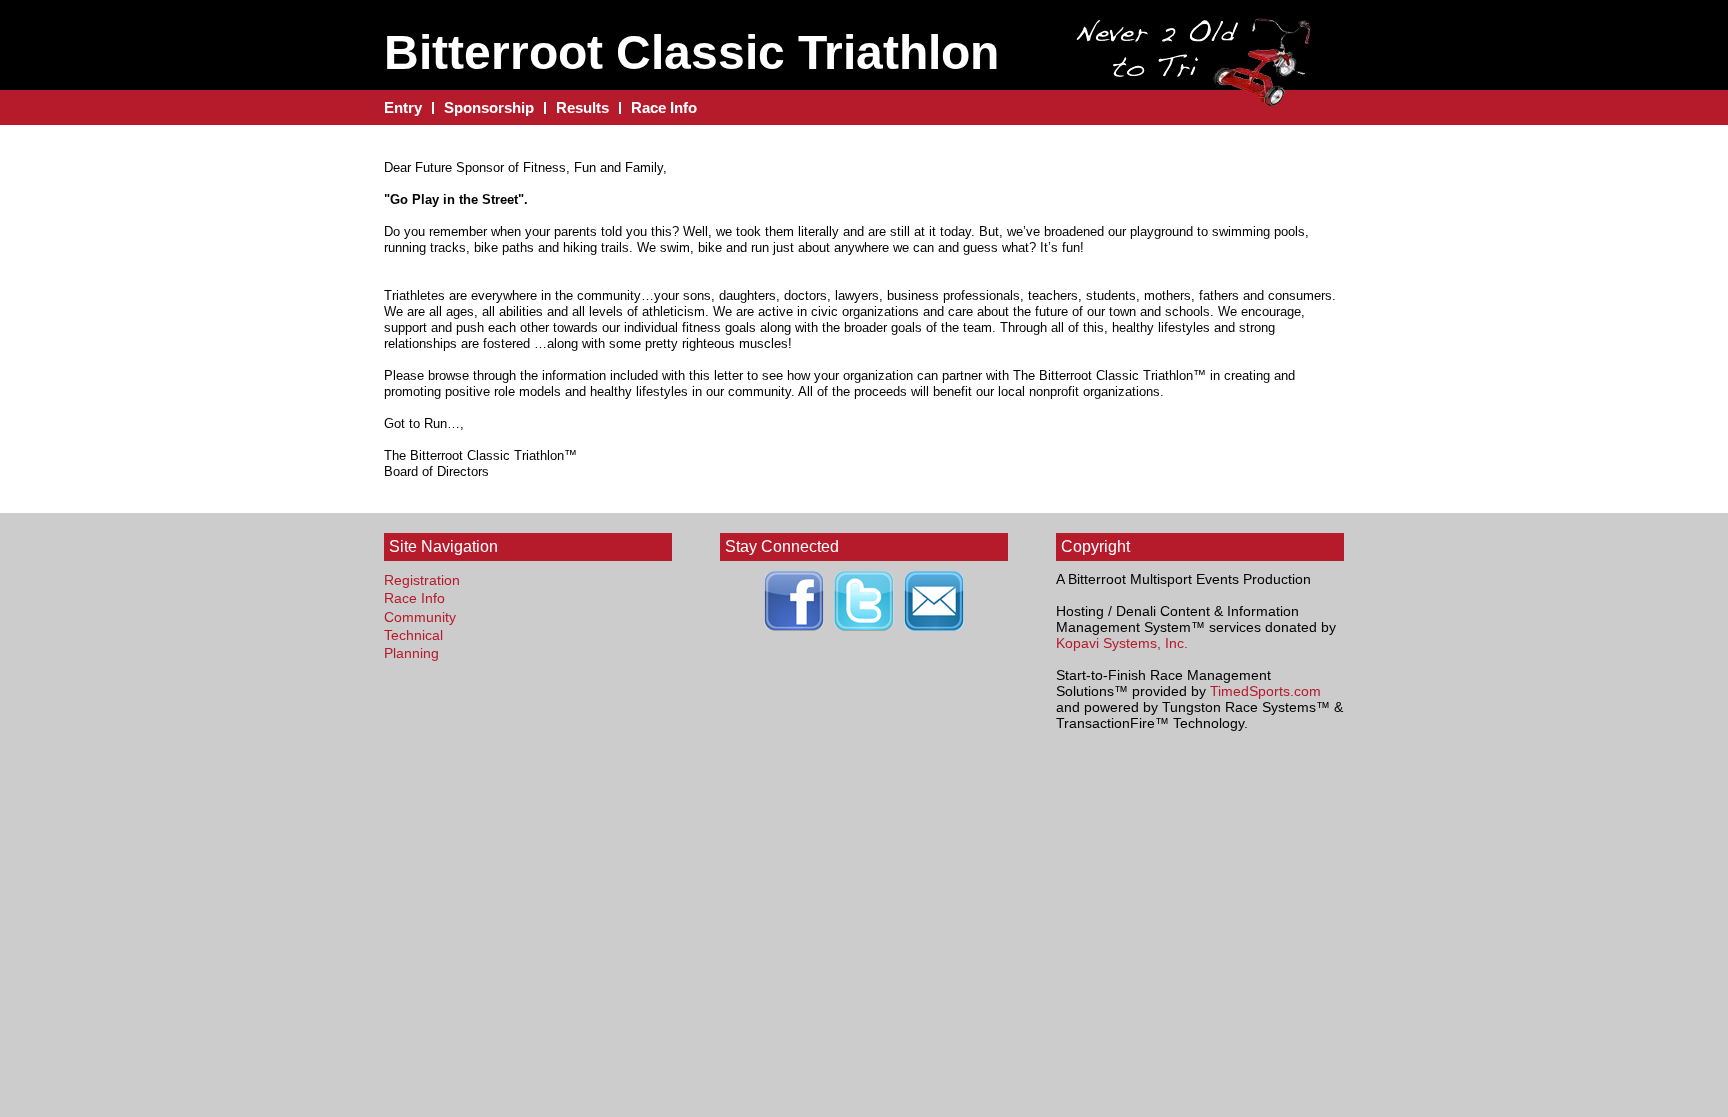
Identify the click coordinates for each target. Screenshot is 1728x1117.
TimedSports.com (1265, 691)
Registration (422, 580)
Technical (413, 635)
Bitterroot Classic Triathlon (691, 52)
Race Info (414, 598)
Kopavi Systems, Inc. (1122, 643)
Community (420, 617)
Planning (411, 653)
